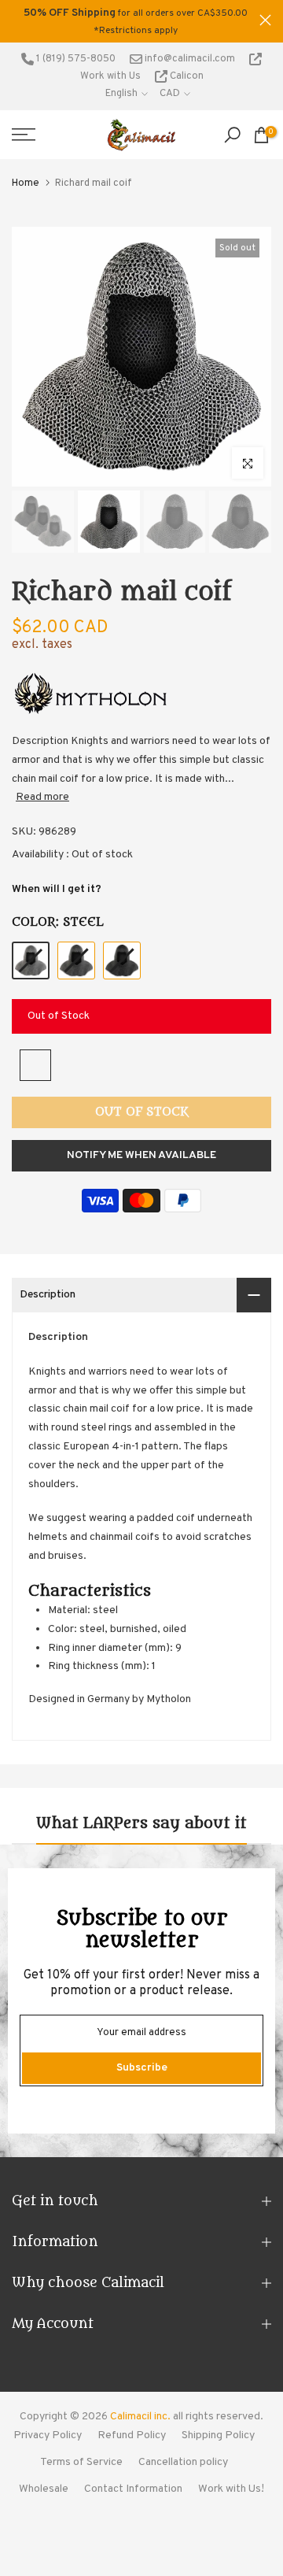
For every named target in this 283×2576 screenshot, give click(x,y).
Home (26, 183)
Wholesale (44, 2489)
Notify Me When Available (141, 1155)
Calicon (186, 76)
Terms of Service (81, 2462)
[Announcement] (136, 21)
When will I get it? (57, 889)
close (265, 20)
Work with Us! (231, 2489)
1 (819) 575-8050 (75, 59)
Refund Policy (132, 2435)
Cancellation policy (183, 2462)
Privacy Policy (48, 2435)
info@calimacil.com (189, 59)
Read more (42, 797)
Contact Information (133, 2489)
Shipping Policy (218, 2435)
